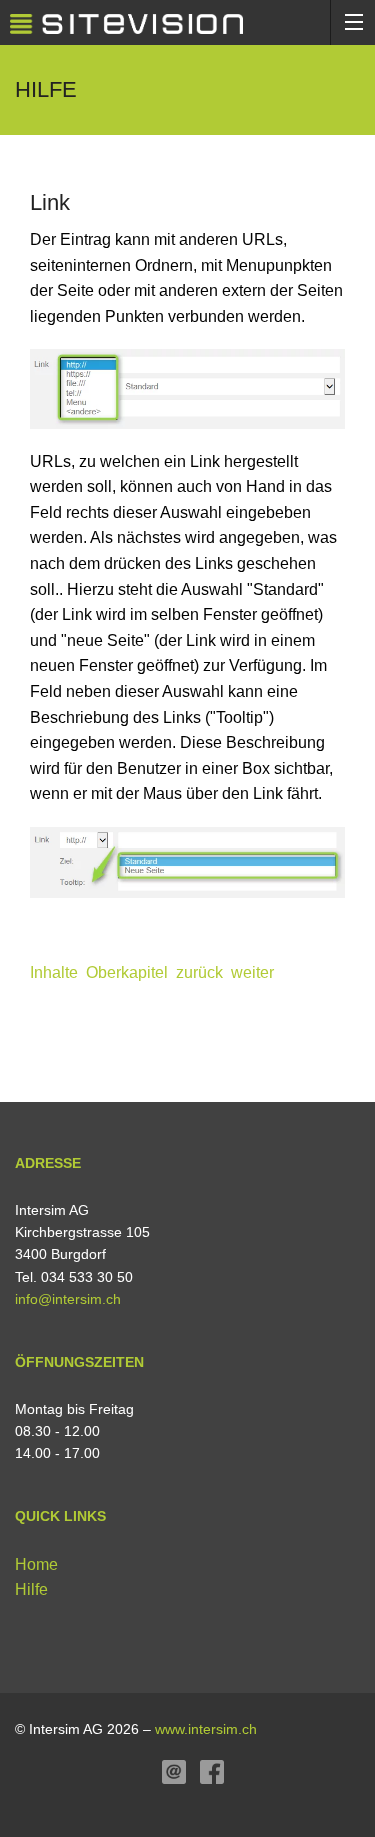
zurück (199, 972)
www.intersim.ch (206, 1729)
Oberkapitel (127, 972)
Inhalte (54, 972)
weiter (252, 972)
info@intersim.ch (68, 1299)
